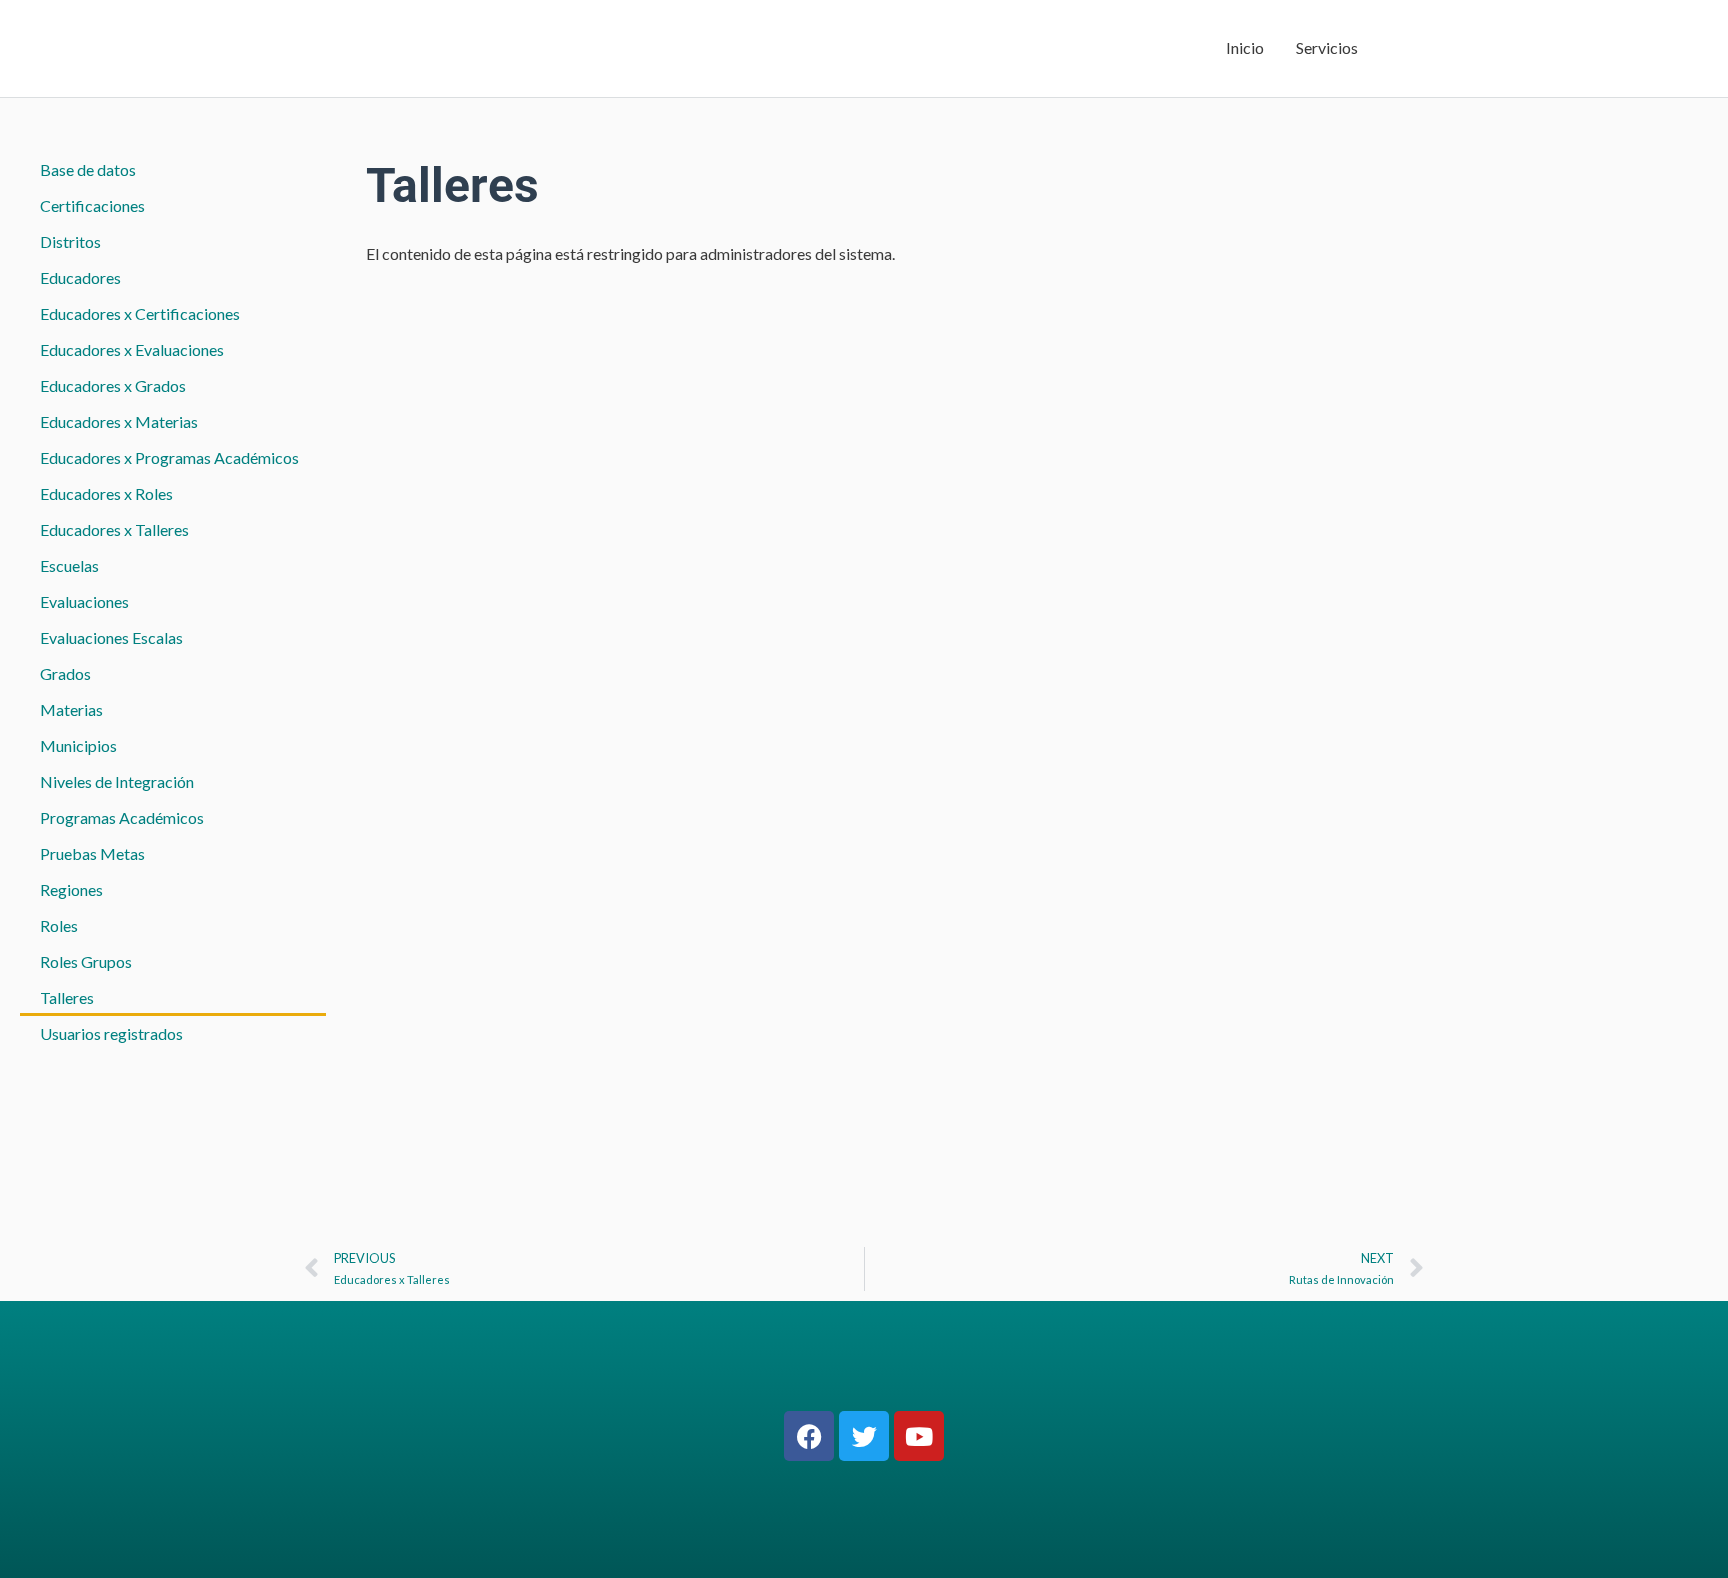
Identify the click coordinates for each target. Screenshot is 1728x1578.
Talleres (67, 997)
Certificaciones (92, 205)
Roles (59, 925)
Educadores (80, 277)
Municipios (78, 745)
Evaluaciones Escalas (111, 637)
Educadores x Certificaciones (140, 313)
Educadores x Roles (106, 493)
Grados (65, 673)
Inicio (1245, 47)
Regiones (71, 889)
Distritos (70, 241)
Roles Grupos (86, 961)
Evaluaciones (84, 601)
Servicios (1327, 47)
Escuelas (69, 565)
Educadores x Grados (113, 385)
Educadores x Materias (119, 421)
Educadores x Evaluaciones (132, 349)
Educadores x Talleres (114, 529)
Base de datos (88, 169)
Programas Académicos (122, 817)
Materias (71, 709)
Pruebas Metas (92, 853)
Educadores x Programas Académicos (169, 457)
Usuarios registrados (111, 1033)
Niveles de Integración (117, 781)
